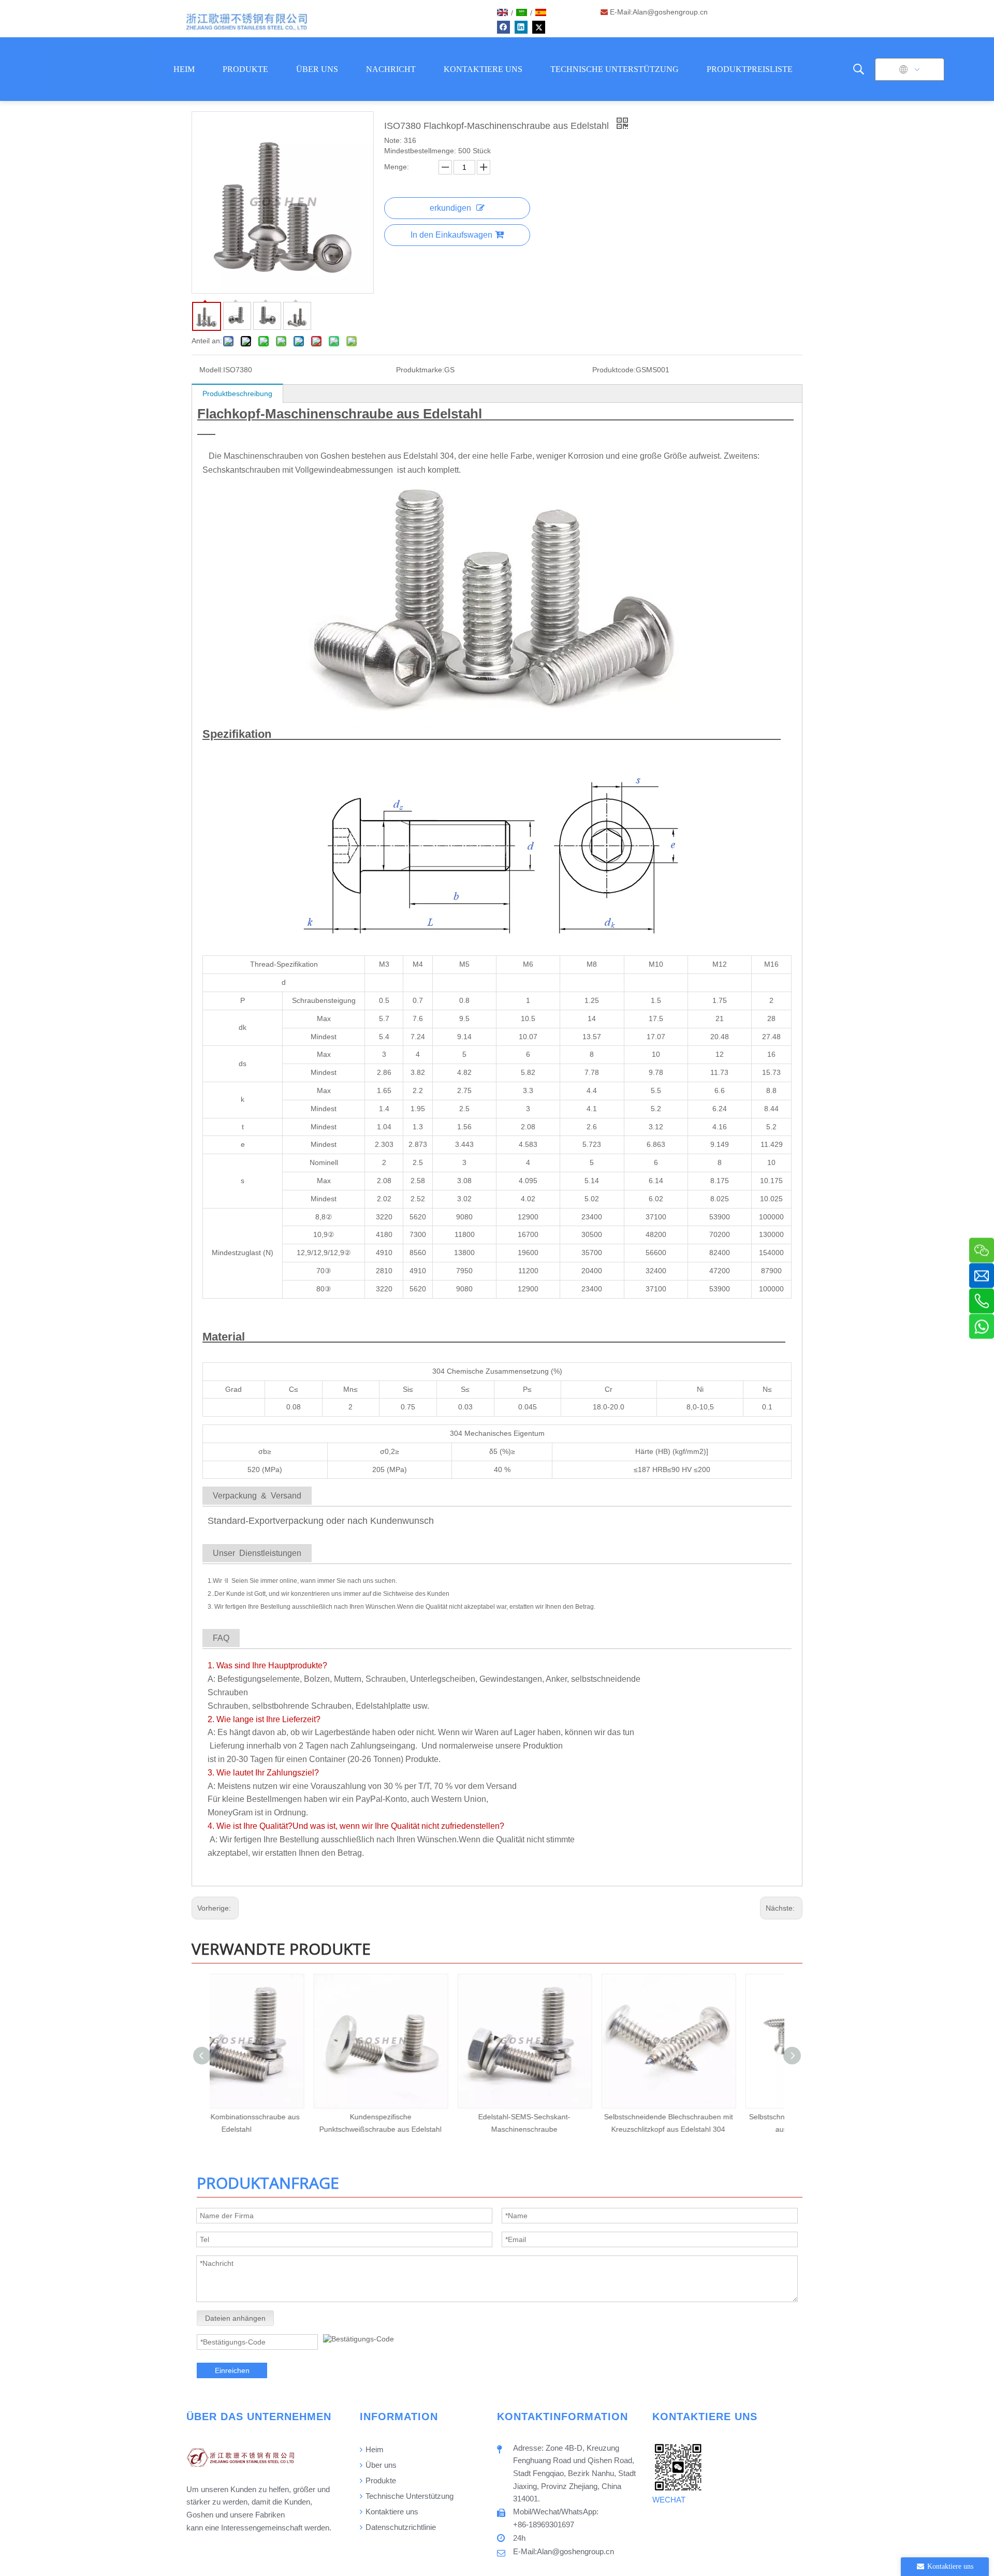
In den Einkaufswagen (451, 235)
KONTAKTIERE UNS (483, 69)
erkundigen (450, 208)
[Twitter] (539, 27)
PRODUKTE (245, 69)
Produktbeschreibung (237, 394)
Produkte (380, 2480)
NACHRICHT (391, 69)
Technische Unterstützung (408, 2496)
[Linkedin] (521, 27)
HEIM (184, 69)
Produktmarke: (420, 370)
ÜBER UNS (317, 69)
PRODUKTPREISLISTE (750, 69)
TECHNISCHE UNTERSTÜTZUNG (615, 69)
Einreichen (232, 2370)
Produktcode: (614, 370)
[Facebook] (503, 27)
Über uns (380, 2465)
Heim (374, 2449)
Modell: (211, 370)
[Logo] (247, 22)
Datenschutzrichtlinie (400, 2527)
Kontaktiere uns (391, 2512)
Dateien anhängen (235, 2318)
